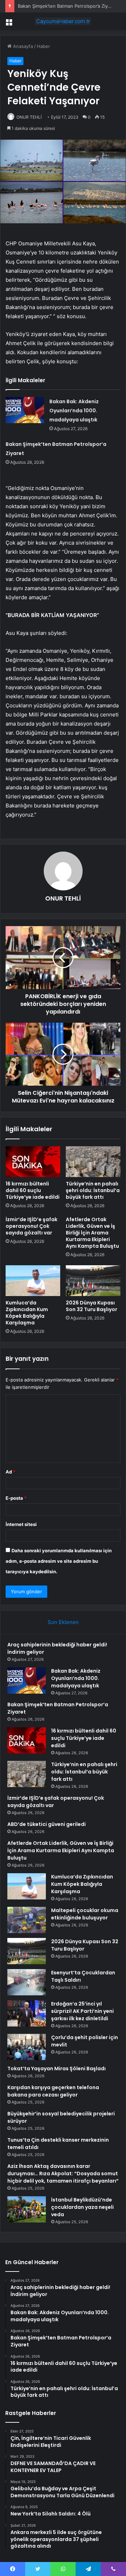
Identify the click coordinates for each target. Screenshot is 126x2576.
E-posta (16, 1498)
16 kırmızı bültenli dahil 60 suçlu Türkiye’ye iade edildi (33, 1190)
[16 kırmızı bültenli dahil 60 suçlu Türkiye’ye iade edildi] (33, 1162)
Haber (43, 46)
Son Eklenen (63, 1622)
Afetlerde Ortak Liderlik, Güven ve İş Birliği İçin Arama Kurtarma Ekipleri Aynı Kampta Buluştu (92, 1233)
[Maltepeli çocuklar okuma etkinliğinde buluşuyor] (27, 1920)
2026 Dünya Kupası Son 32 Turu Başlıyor (92, 1306)
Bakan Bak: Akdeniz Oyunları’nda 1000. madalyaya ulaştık (74, 411)
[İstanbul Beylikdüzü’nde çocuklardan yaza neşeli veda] (27, 2209)
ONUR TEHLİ (29, 117)
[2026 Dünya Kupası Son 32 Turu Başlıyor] (93, 1281)
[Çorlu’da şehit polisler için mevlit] (27, 2047)
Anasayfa (22, 46)
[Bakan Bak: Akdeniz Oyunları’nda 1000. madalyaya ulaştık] (25, 410)
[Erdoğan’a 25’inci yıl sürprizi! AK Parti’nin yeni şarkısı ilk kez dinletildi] (27, 2013)
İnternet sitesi (21, 1524)
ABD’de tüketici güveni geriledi (47, 1824)
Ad (10, 1472)
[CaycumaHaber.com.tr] (63, 21)
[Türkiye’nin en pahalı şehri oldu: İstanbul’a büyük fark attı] (93, 1162)
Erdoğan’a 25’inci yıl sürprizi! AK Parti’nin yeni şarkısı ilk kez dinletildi (82, 2011)
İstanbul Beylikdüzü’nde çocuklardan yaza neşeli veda (82, 2207)
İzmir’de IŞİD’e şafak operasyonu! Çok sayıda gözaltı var (31, 1226)
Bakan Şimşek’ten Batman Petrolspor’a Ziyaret (67, 6)
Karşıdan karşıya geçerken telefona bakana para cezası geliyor (53, 2091)
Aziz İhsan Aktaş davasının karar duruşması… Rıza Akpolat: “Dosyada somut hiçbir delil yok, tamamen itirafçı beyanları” (63, 2173)
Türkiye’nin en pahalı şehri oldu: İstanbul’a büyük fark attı (93, 1190)
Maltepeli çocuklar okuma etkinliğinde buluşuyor (85, 1914)
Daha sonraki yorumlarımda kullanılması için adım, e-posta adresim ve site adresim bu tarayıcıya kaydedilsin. (59, 1561)
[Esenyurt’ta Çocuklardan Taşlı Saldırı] (27, 1982)
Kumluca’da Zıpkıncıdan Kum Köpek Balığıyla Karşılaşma (27, 1313)
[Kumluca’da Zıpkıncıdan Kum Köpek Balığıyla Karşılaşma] (33, 1281)
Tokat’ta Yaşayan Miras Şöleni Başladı (57, 2068)
